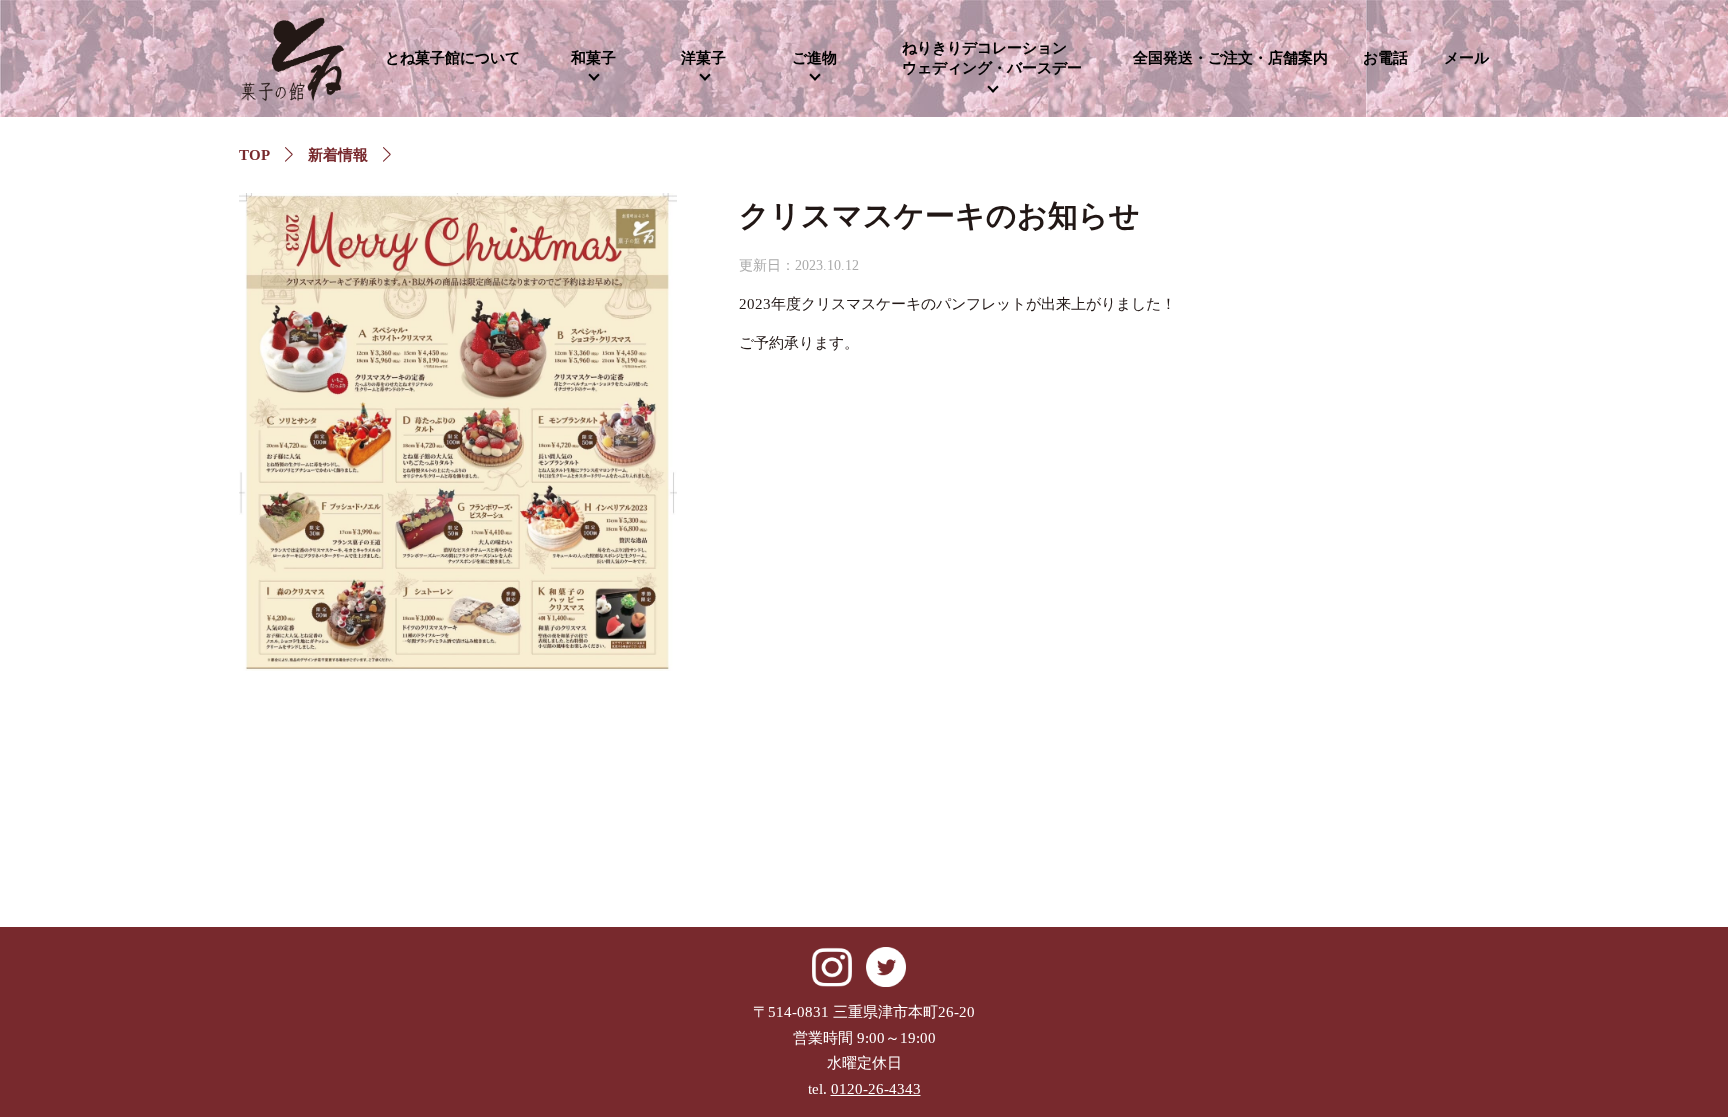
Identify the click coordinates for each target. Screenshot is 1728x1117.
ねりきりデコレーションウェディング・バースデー (992, 58)
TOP (254, 155)
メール (1466, 58)
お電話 (1385, 58)
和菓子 (593, 58)
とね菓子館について (452, 58)
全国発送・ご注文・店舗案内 (1230, 58)
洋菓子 (703, 58)
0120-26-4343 (876, 1089)
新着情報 (338, 155)
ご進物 (814, 58)
